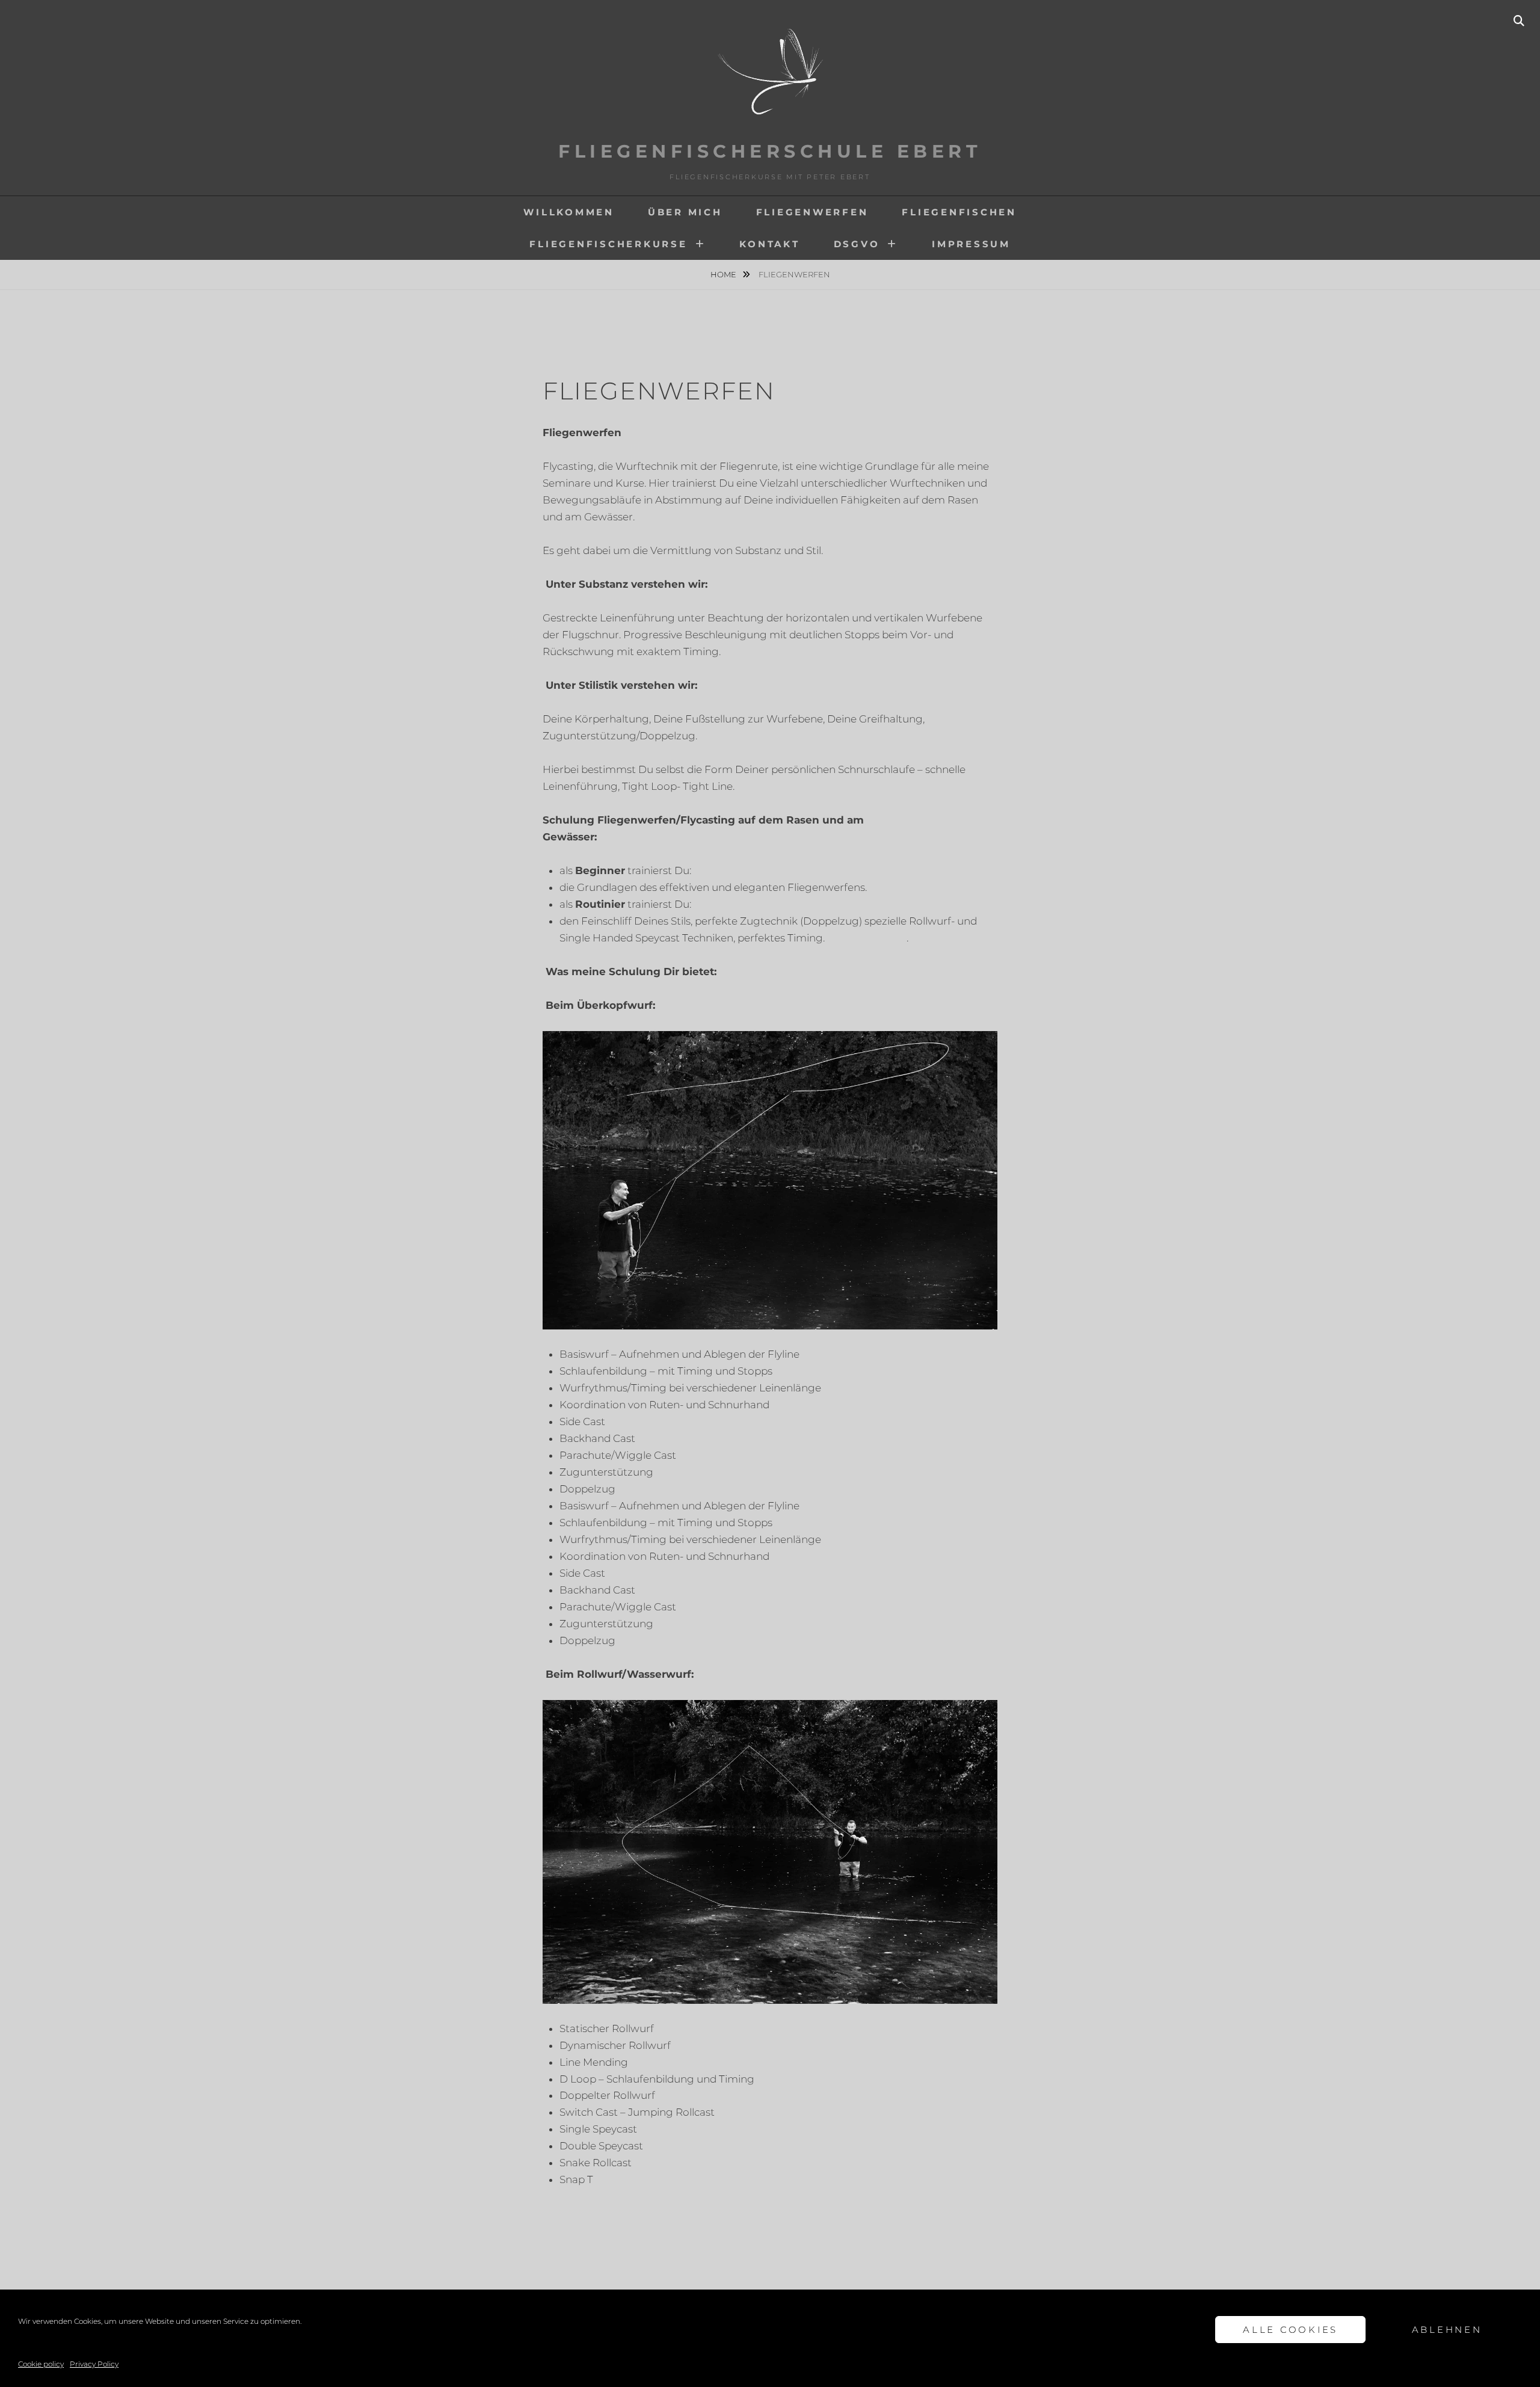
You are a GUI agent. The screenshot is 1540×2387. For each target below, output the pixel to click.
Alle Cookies (1290, 2330)
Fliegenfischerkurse (608, 244)
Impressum (971, 244)
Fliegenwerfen (812, 212)
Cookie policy (41, 2364)
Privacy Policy (94, 2364)
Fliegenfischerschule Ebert (770, 151)
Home (724, 274)
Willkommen (569, 212)
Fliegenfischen (959, 212)
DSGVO (857, 244)
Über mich (685, 212)
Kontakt (769, 244)
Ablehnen (1447, 2330)
